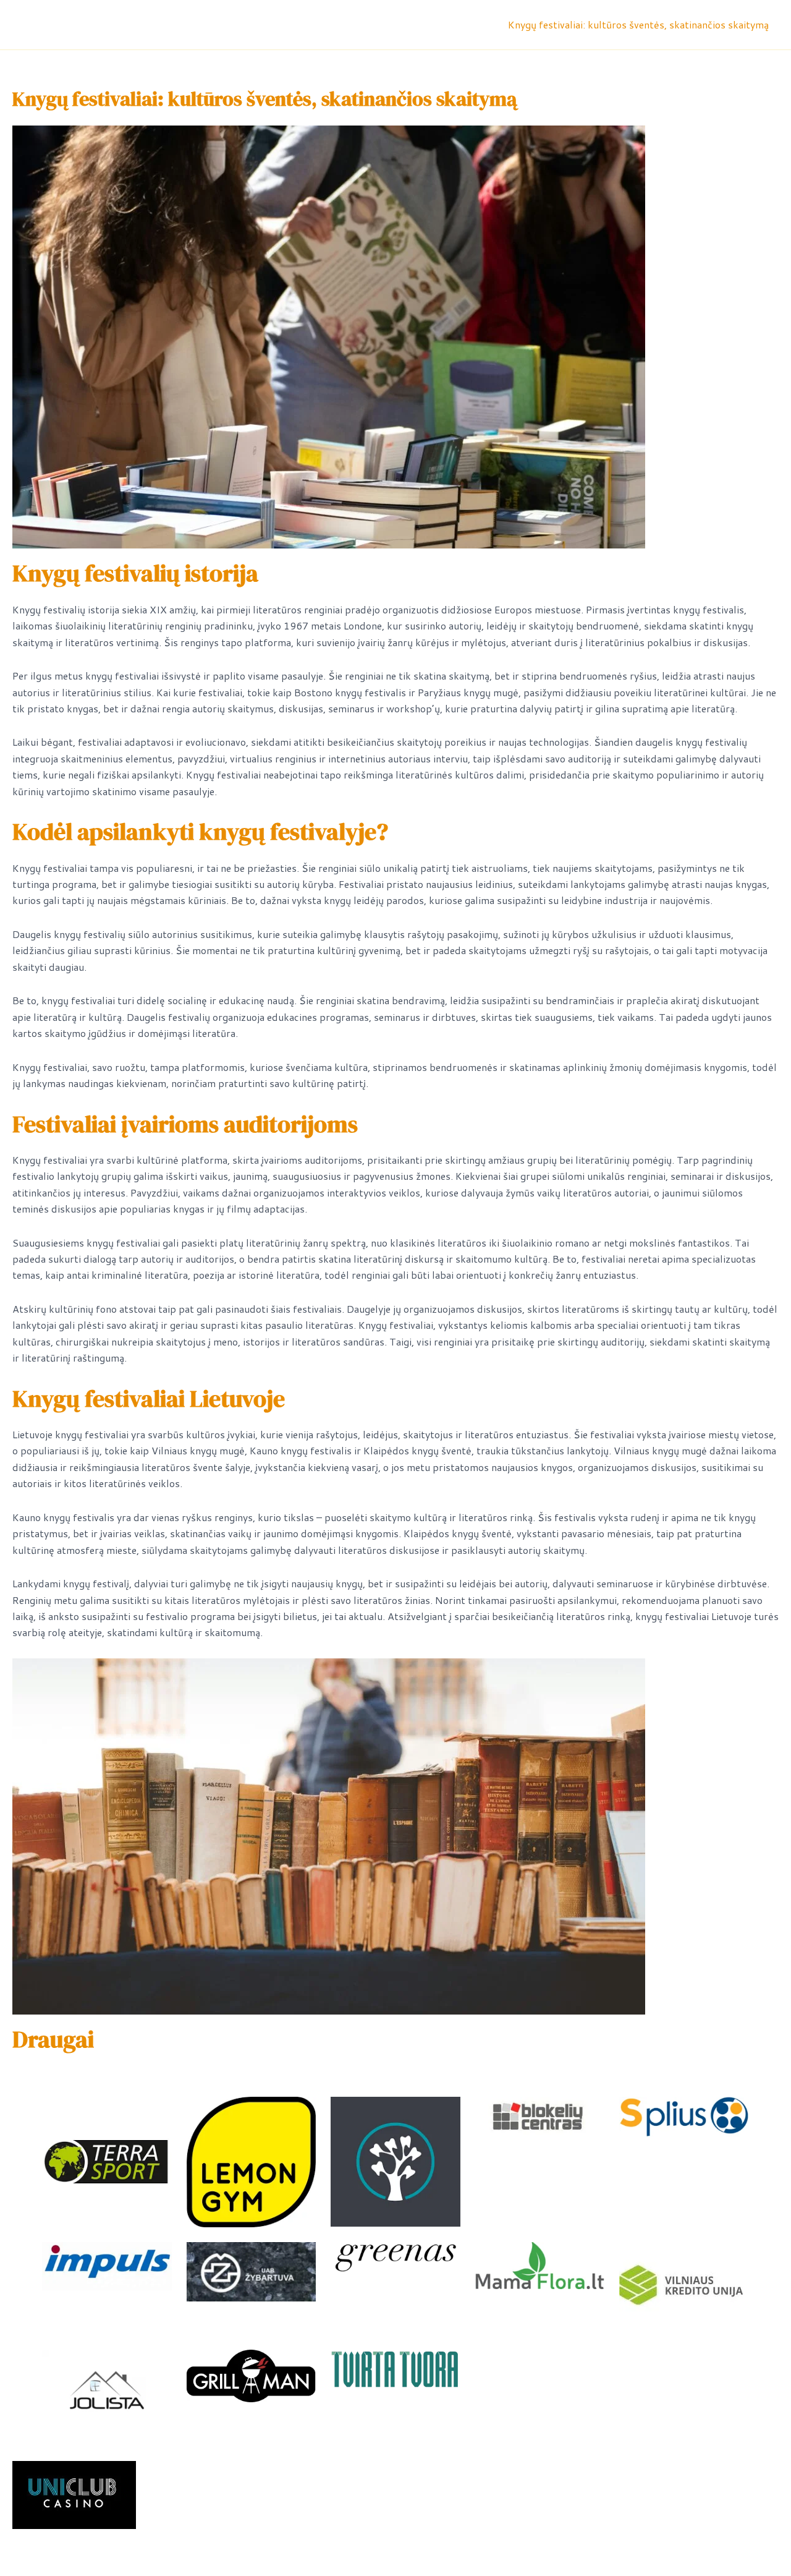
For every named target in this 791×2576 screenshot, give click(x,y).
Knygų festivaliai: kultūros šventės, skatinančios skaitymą (638, 24)
